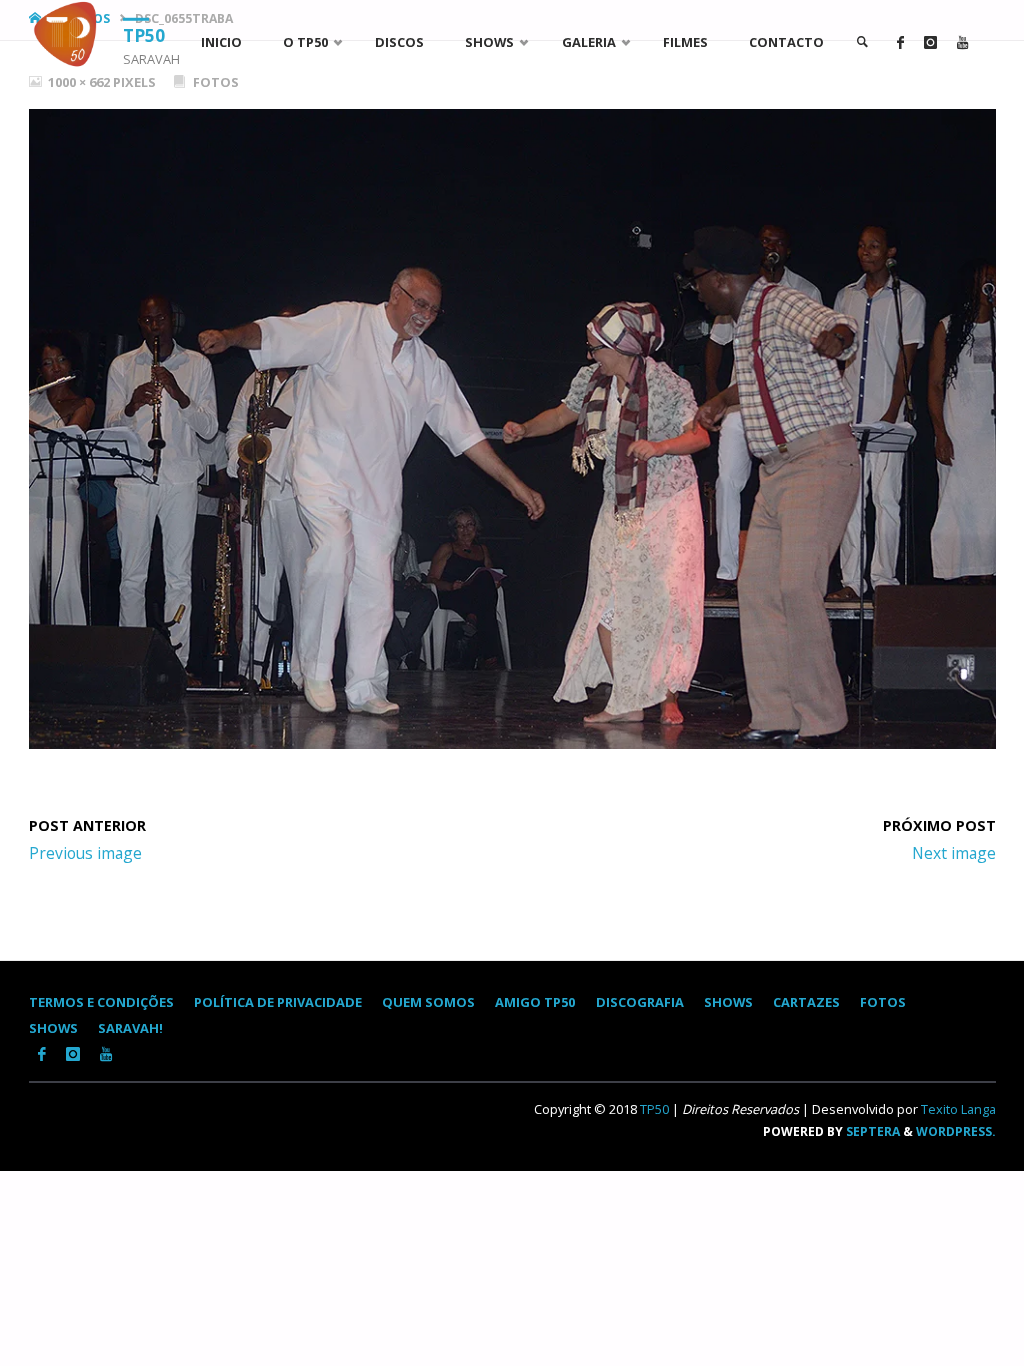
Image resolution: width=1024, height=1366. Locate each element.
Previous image (85, 853)
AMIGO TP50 (535, 1002)
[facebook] (900, 42)
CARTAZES (806, 1002)
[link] (862, 42)
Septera (871, 1131)
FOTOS (883, 1002)
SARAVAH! (130, 1028)
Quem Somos (428, 1002)
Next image (954, 853)
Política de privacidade (278, 1002)
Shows (53, 1028)
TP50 (144, 34)
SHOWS (728, 1002)
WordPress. (956, 1131)
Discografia (640, 1002)
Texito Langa (958, 1109)
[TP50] (69, 34)
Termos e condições (101, 1002)
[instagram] (930, 42)
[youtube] (962, 42)
